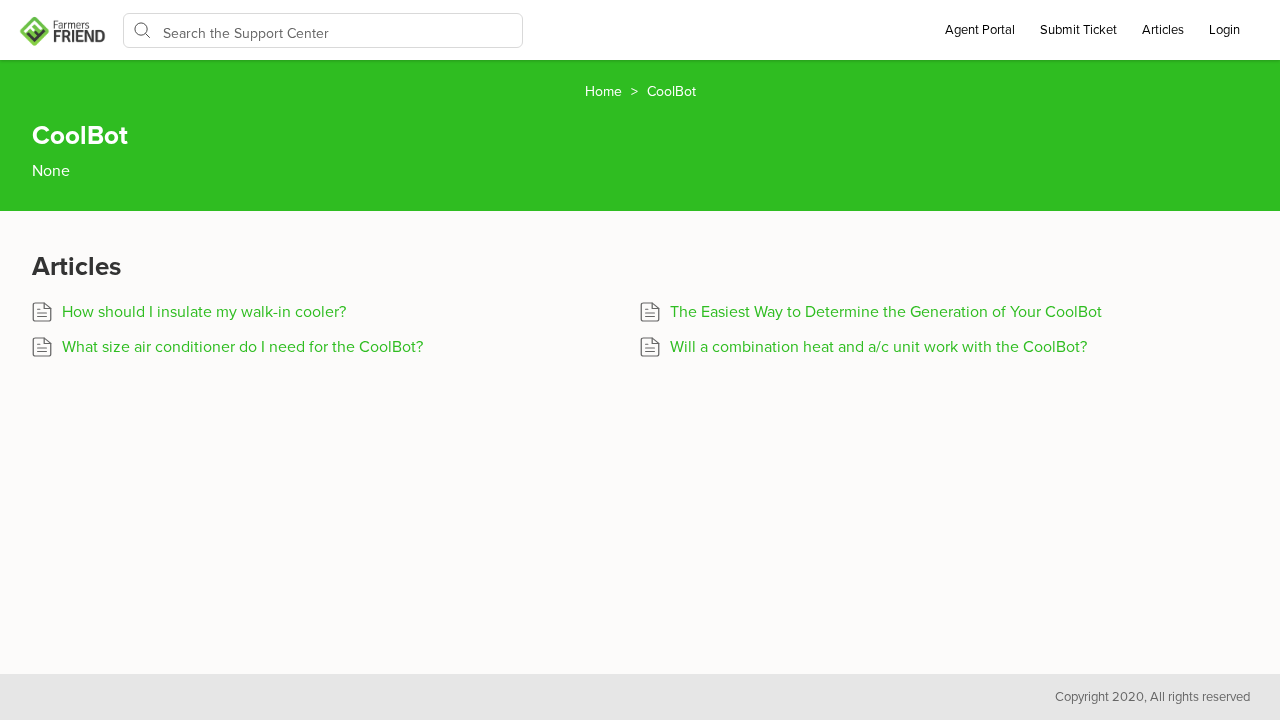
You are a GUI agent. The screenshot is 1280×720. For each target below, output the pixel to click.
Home (605, 91)
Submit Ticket (1078, 30)
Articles (1163, 30)
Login (1224, 30)
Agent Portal (980, 30)
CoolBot (671, 91)
